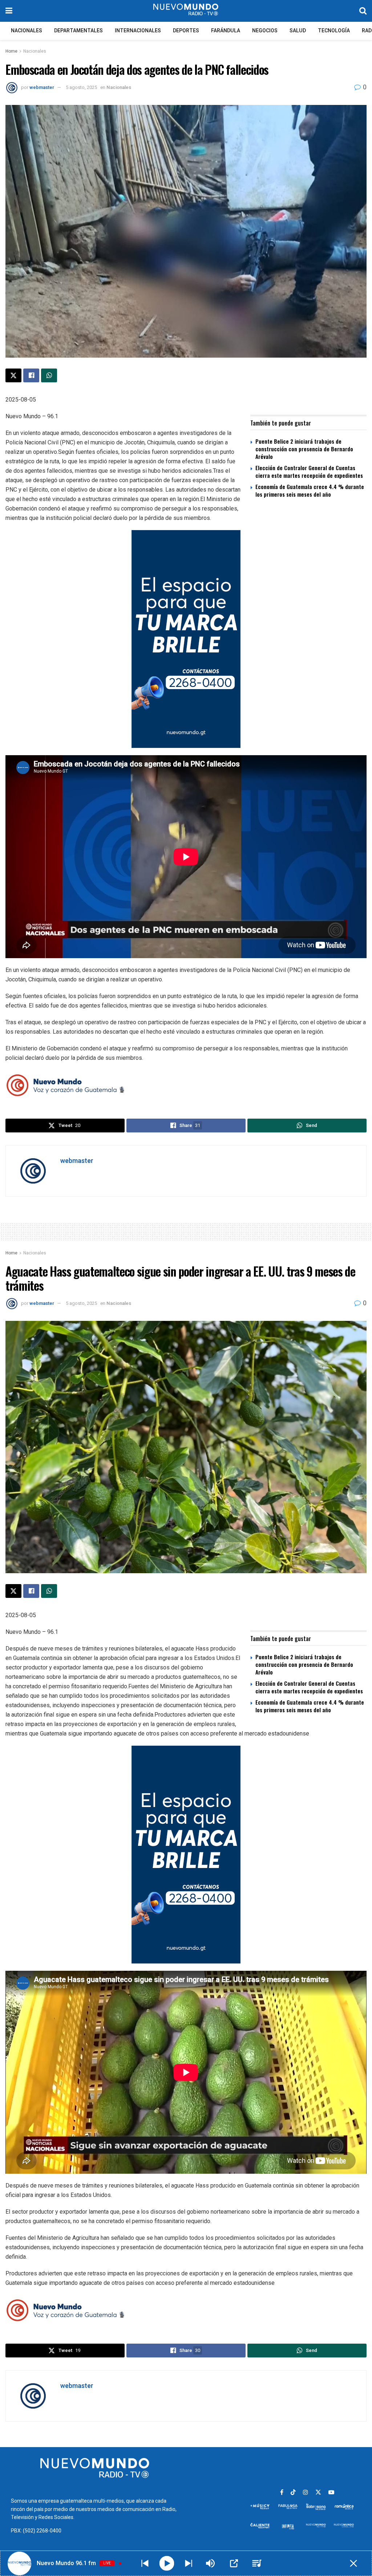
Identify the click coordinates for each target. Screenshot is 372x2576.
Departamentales (78, 31)
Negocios (265, 31)
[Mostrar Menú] (9, 11)
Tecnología (334, 31)
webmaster (42, 87)
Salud (298, 31)
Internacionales (138, 31)
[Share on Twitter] (13, 375)
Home (11, 51)
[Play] (167, 2563)
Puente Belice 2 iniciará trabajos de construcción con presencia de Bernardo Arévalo (304, 449)
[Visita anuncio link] (186, 639)
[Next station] (145, 2563)
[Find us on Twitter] (318, 2492)
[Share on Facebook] (31, 375)
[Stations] (257, 2563)
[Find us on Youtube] (331, 2492)
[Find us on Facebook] (282, 2492)
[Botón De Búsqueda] (363, 11)
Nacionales (27, 31)
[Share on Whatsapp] (49, 375)
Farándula (226, 31)
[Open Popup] (234, 2563)
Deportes (186, 31)
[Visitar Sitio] (186, 11)
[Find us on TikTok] (293, 2493)
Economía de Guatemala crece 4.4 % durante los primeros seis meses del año (310, 490)
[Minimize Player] (353, 2563)
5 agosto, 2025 (81, 87)
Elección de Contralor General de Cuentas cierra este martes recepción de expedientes (309, 471)
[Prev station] (189, 2563)
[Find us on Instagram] (306, 2492)
